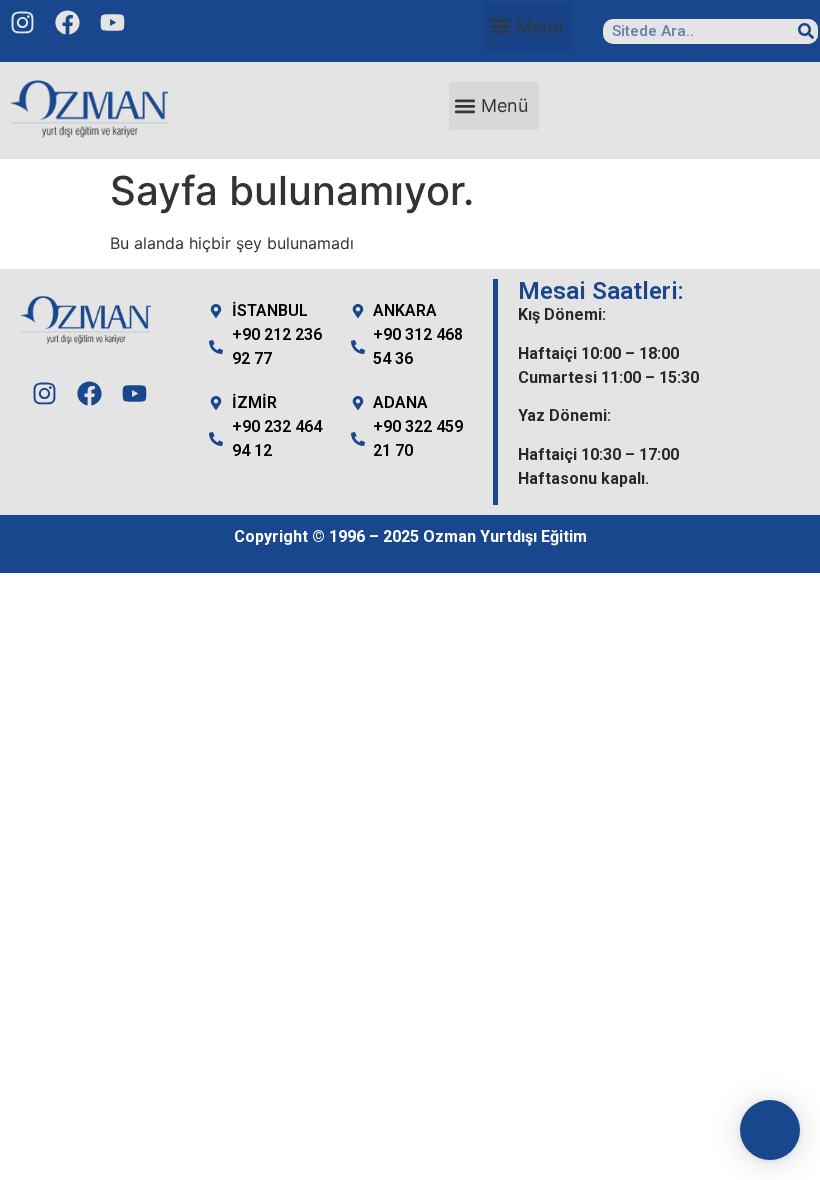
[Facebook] (67, 22)
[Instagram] (22, 22)
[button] (528, 26)
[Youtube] (112, 22)
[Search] (805, 31)
